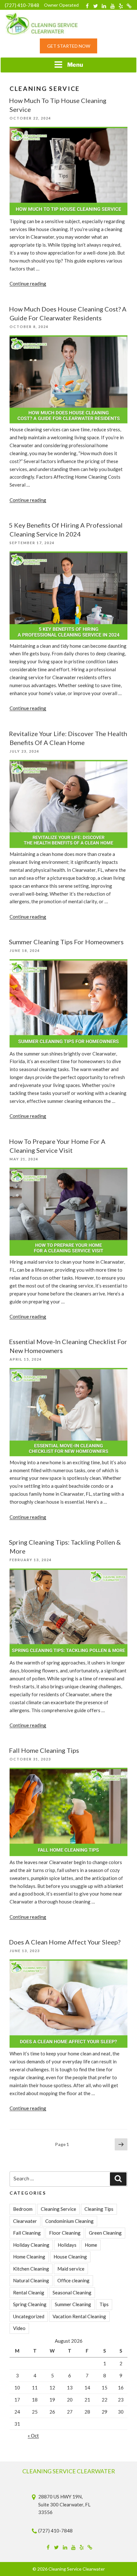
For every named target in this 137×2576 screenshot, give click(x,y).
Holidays (67, 2245)
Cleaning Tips (99, 2209)
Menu (75, 65)
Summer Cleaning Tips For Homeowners (66, 942)
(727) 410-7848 (22, 5)
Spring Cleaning (30, 2304)
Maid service (71, 2269)
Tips (104, 2304)
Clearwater (25, 2221)
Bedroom (23, 2209)
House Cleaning (70, 2257)
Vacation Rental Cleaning (79, 2316)
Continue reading (28, 284)
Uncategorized (29, 2316)
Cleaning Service (58, 2209)
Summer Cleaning (73, 2304)
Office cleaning (73, 2280)
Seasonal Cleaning (72, 2292)
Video (19, 2328)
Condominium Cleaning (69, 2221)
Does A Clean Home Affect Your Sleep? (65, 1942)
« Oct (33, 2436)
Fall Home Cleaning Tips (44, 1750)
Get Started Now (69, 46)
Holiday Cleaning (31, 2245)
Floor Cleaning (65, 2233)
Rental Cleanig (29, 2292)
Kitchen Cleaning (31, 2269)
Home (91, 2245)
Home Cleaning (29, 2257)
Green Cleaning (105, 2233)
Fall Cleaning (27, 2233)
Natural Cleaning (31, 2280)
